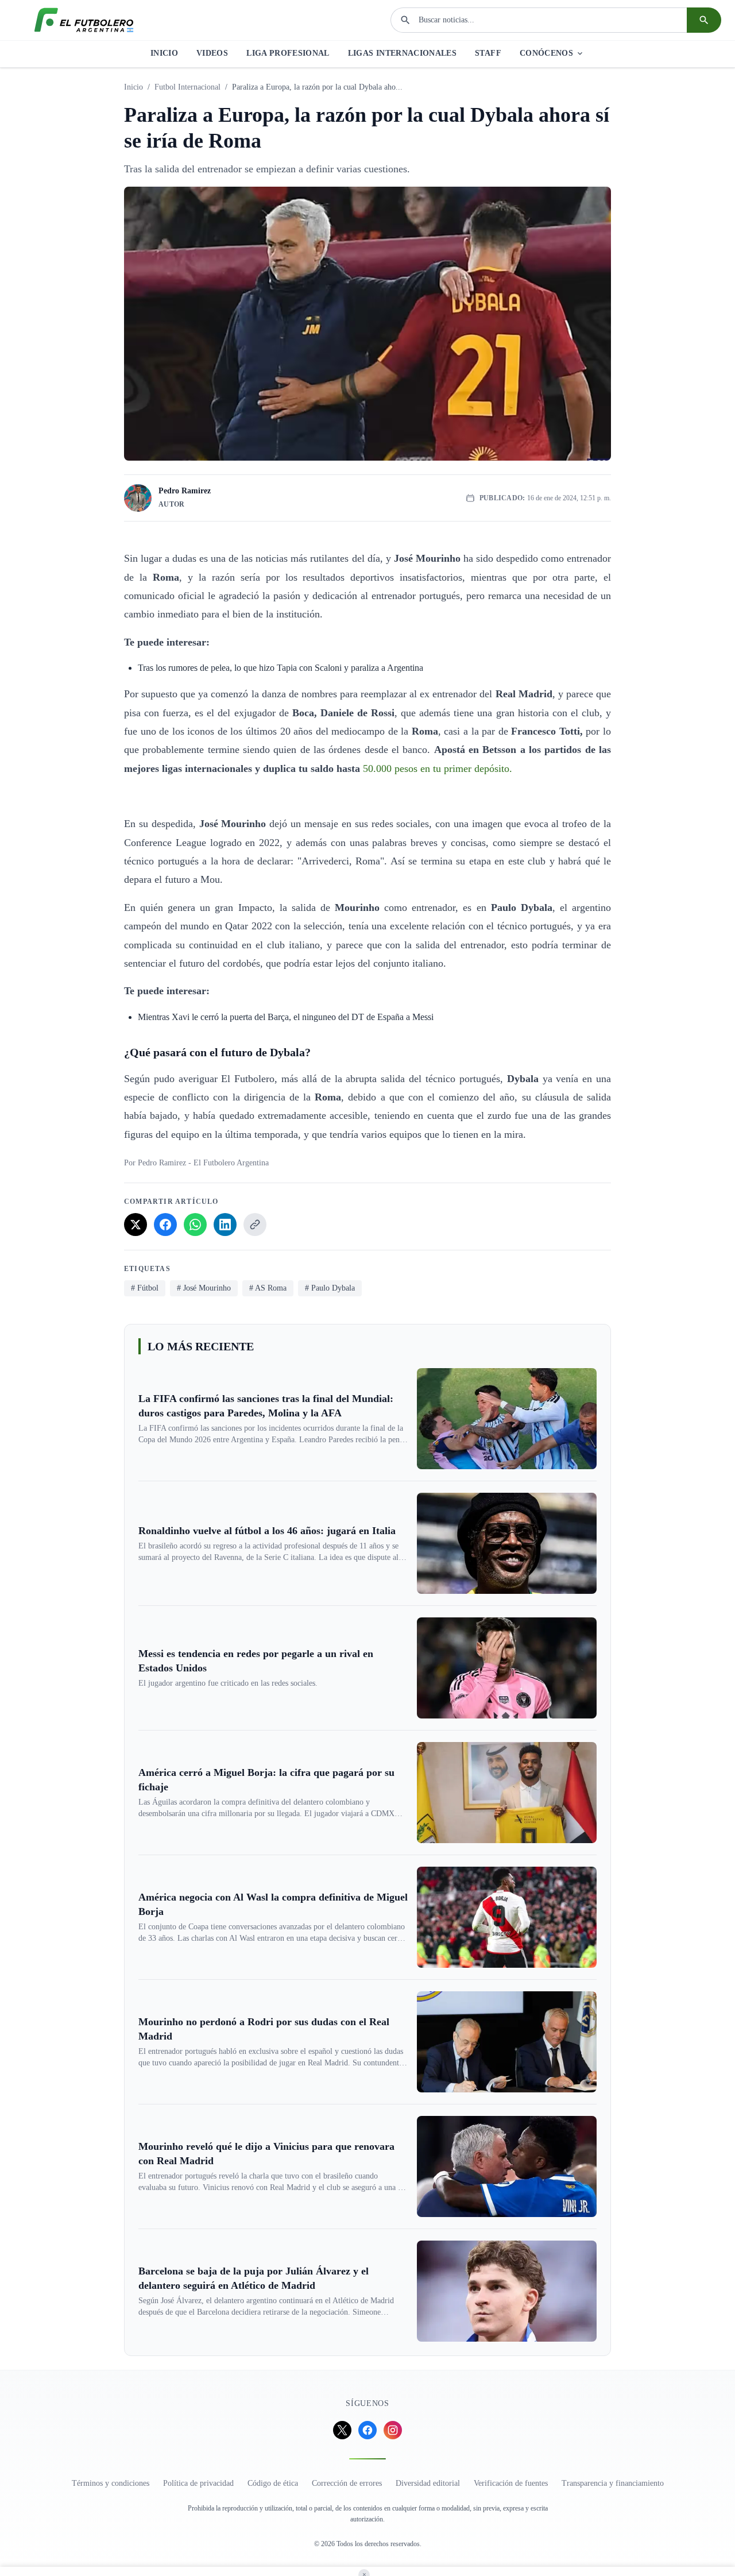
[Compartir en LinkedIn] (225, 1225)
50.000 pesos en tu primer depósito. (438, 768)
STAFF (488, 53)
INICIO (164, 53)
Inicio (134, 87)
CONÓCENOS (546, 53)
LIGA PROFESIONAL (288, 53)
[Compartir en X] (136, 1225)
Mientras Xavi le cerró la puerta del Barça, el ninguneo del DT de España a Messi (286, 1017)
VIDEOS (212, 53)
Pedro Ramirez (185, 491)
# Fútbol (145, 1288)
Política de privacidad (198, 2483)
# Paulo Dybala (330, 1288)
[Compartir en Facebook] (165, 1225)
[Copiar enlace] (255, 1225)
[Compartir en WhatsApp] (195, 1225)
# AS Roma (268, 1288)
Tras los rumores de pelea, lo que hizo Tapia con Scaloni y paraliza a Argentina (281, 668)
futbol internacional (187, 87)
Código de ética (273, 2483)
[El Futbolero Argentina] (84, 20)
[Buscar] (704, 20)
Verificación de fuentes (511, 2483)
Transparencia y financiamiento (613, 2483)
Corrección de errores (347, 2483)
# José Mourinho (204, 1288)
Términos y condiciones (111, 2483)
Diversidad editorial (428, 2483)
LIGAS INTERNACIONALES (402, 53)
